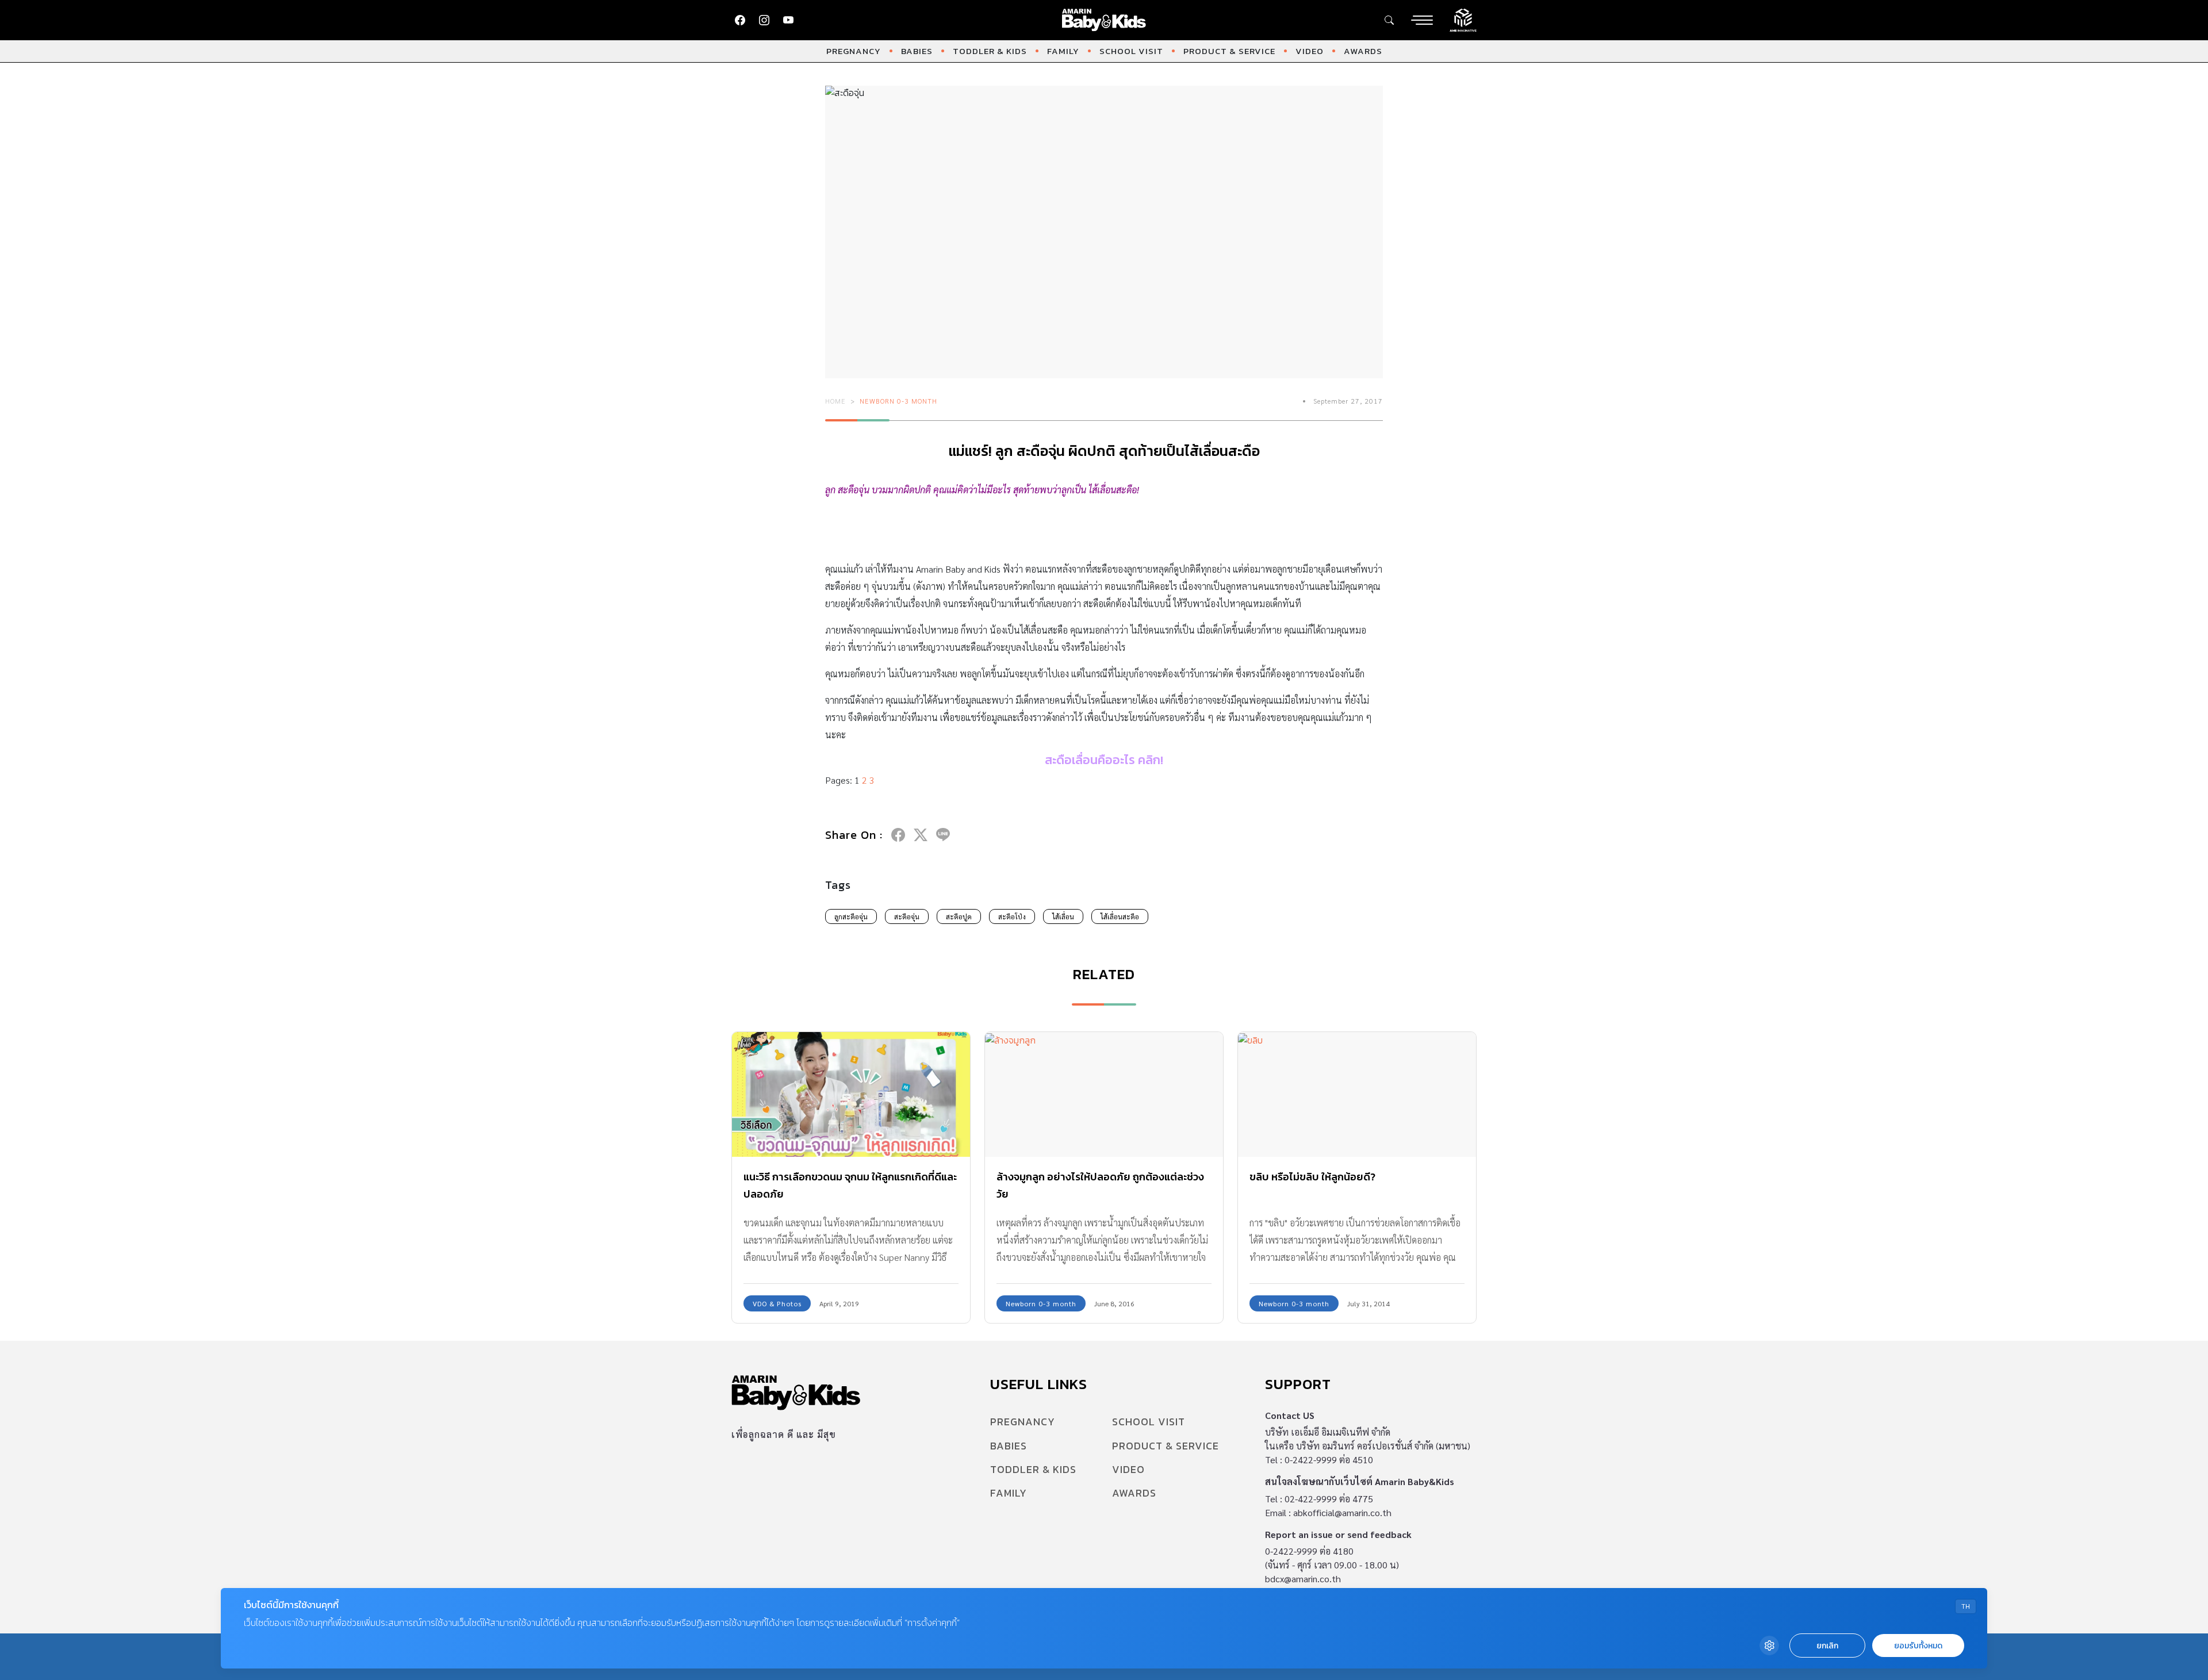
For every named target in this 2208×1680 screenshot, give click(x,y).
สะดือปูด (959, 916)
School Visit (1131, 51)
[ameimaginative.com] (1463, 19)
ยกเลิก (1827, 1646)
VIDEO (1310, 51)
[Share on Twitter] (921, 835)
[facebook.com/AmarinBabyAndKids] (740, 20)
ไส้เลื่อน (1063, 916)
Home (835, 401)
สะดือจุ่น (907, 916)
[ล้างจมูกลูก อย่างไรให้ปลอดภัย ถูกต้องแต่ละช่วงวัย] (1104, 1094)
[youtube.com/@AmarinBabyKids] (788, 20)
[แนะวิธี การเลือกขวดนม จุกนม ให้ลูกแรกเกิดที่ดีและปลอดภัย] (851, 1094)
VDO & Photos (777, 1303)
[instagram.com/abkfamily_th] (764, 20)
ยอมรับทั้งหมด (1918, 1646)
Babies (917, 51)
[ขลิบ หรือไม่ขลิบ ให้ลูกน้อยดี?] (1357, 1094)
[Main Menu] (1422, 20)
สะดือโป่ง (1012, 916)
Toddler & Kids (990, 51)
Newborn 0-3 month (898, 401)
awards (1363, 51)
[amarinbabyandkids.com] (1104, 20)
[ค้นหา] (1389, 20)
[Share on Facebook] (898, 835)
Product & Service (1229, 51)
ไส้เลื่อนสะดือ (1120, 916)
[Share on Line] (943, 835)
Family (1063, 51)
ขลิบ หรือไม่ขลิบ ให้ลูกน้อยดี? (1312, 1177)
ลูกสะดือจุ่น (851, 916)
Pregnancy (854, 51)
